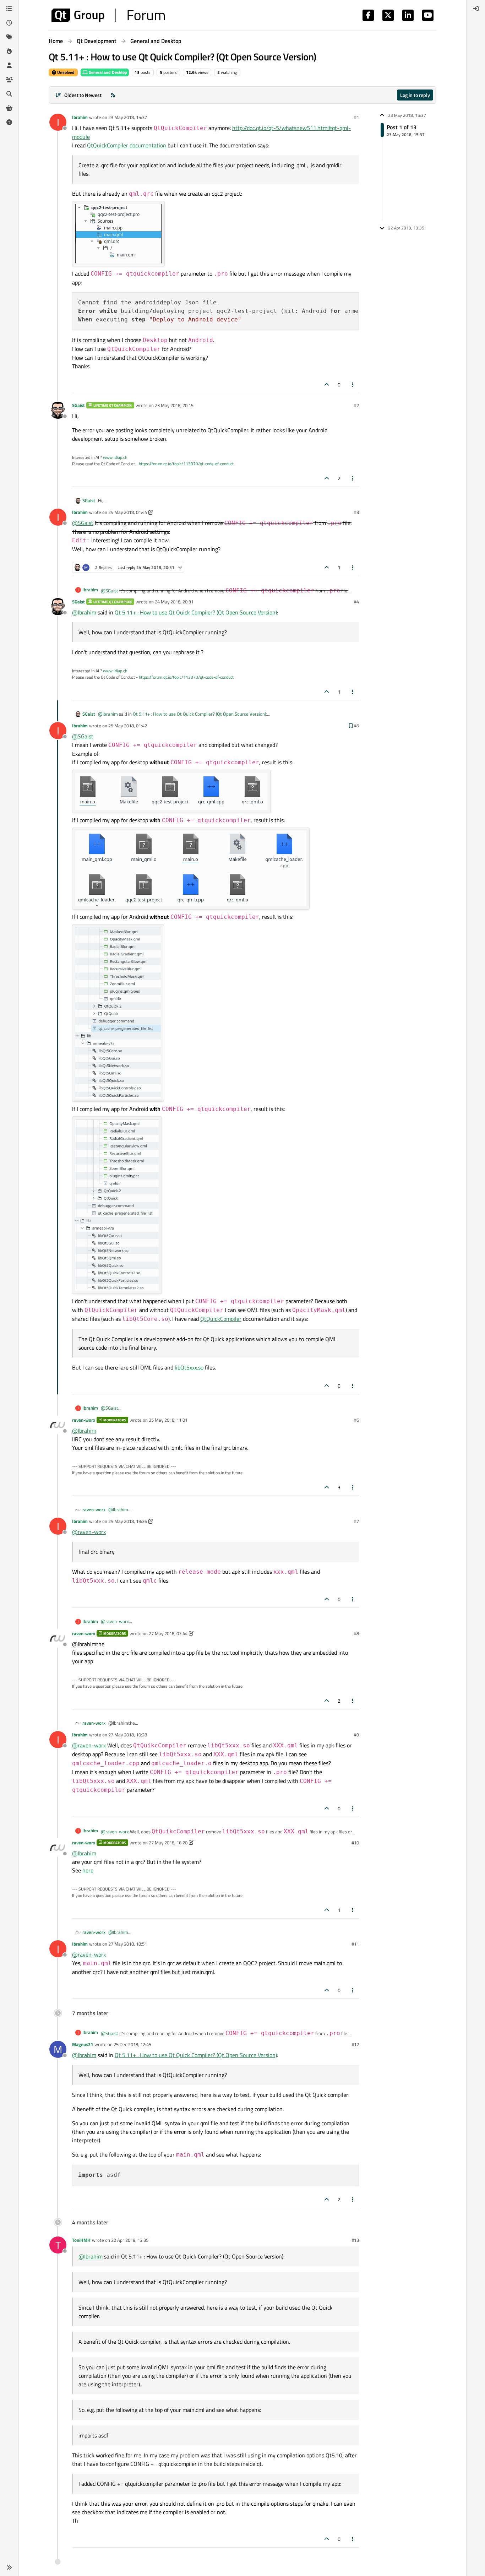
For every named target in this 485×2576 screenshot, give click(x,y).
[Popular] (9, 51)
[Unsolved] (9, 122)
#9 (356, 1735)
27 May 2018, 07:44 (168, 1633)
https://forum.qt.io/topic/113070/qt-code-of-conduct (186, 464)
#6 (356, 1420)
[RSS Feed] (113, 95)
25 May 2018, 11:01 (168, 1420)
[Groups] (9, 80)
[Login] (476, 9)
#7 (356, 1521)
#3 (356, 512)
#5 (356, 726)
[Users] (9, 65)
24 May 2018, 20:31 (174, 602)
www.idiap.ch (115, 457)
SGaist (78, 405)
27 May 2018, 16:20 (168, 1843)
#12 (355, 2044)
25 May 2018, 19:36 (128, 1521)
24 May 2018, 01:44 (128, 512)
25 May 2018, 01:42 (128, 726)
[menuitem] (476, 9)
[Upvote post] (327, 384)
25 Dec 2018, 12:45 (132, 2044)
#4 (356, 602)
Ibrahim (80, 117)
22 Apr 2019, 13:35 (130, 2240)
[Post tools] (353, 384)
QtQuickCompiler (221, 1319)
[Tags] (9, 37)
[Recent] (9, 23)
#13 (355, 2240)
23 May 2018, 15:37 (128, 117)
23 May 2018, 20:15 (174, 405)
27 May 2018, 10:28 (128, 1735)
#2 (356, 405)
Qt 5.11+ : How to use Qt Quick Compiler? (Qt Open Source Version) (196, 612)
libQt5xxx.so (189, 1367)
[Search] (9, 94)
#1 (356, 117)
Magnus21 (83, 2044)
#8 (356, 1633)
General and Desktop (107, 72)
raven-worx (84, 1420)
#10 (355, 1843)
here (88, 1870)
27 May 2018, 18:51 (128, 1944)
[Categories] (9, 9)
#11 (355, 1944)
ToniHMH (81, 2240)
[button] (9, 2567)
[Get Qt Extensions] (9, 108)
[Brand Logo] (108, 15)
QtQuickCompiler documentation (127, 145)
